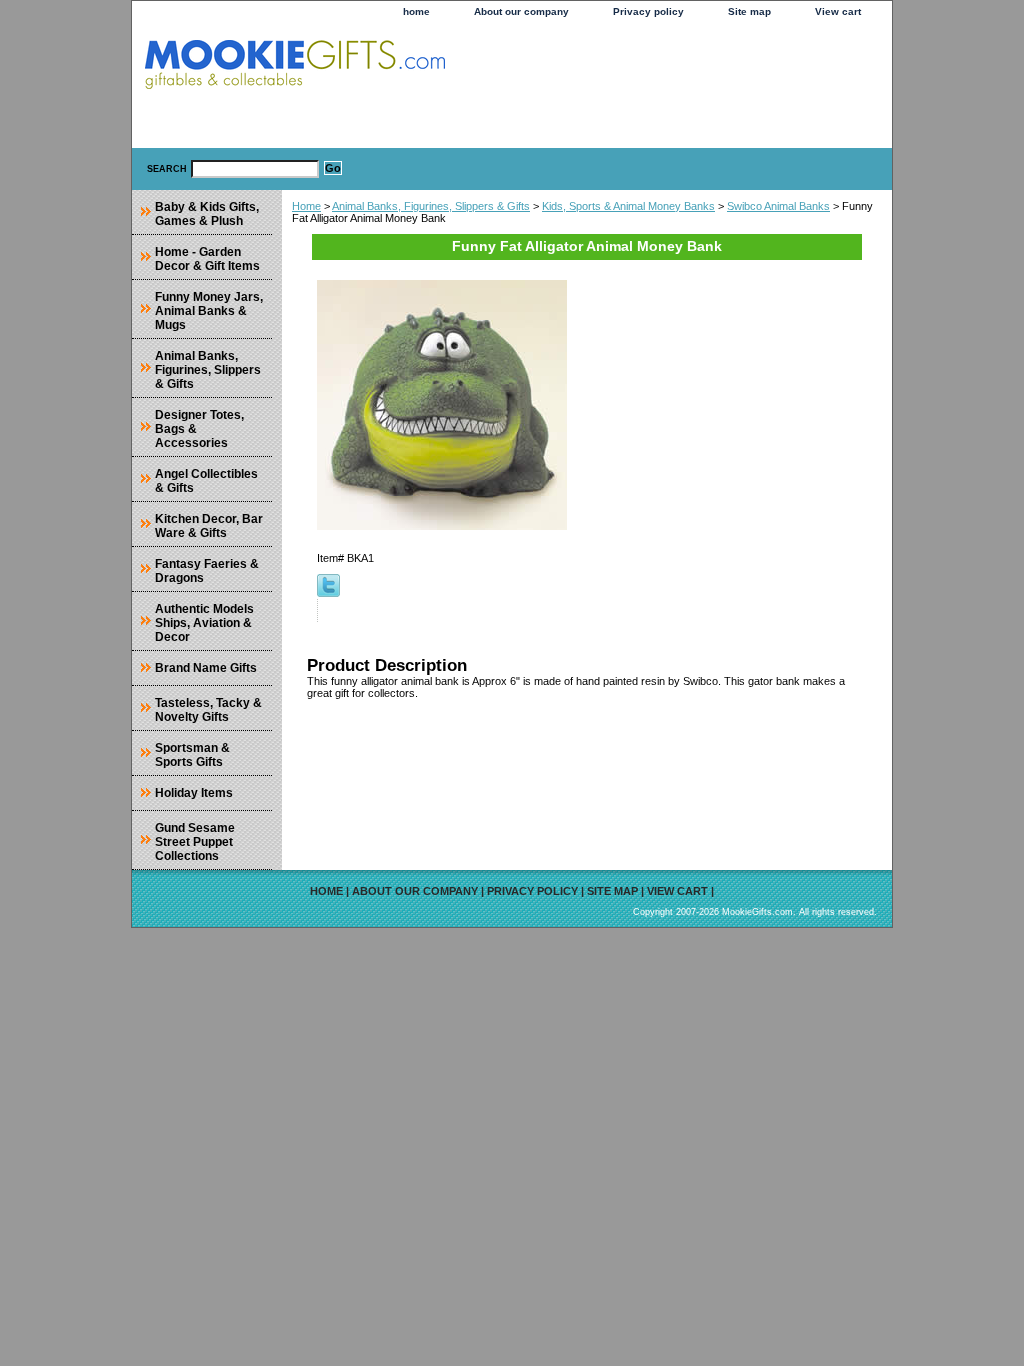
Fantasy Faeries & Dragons (207, 571)
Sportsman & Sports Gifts (192, 755)
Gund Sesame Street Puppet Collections (195, 842)
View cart (838, 11)
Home (306, 206)
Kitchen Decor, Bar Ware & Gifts (209, 526)
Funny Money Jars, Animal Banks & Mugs (209, 311)
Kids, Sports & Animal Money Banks (628, 206)
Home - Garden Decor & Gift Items (207, 259)
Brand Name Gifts (206, 668)
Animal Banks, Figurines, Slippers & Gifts (431, 206)
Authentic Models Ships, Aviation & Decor (204, 623)
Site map (749, 11)
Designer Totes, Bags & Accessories (199, 429)
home (416, 11)
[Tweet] (328, 593)
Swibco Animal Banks (778, 206)
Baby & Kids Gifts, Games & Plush (207, 214)
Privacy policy (648, 11)
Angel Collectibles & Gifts (206, 481)
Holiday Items (194, 793)
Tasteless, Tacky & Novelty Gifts (208, 710)
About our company (521, 11)
